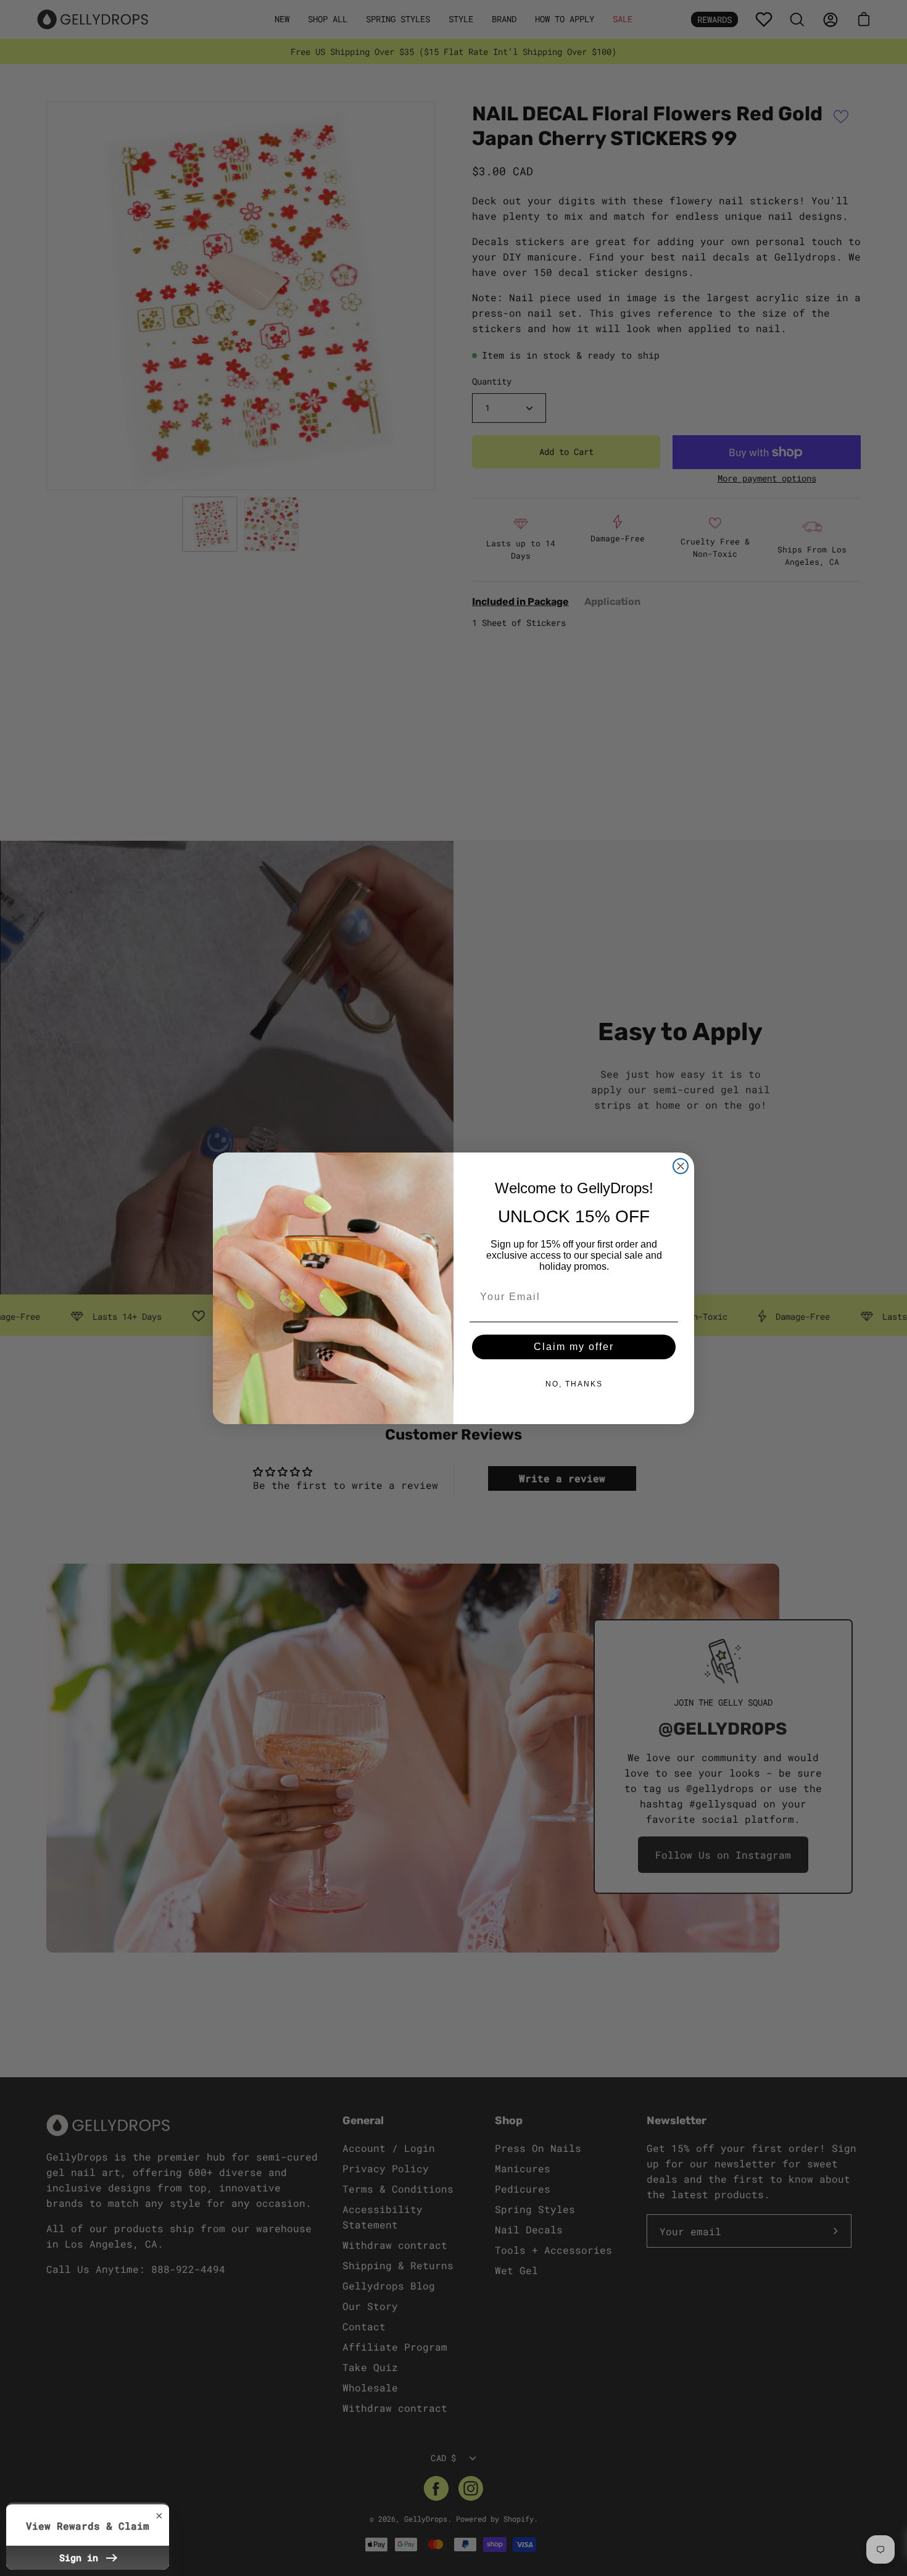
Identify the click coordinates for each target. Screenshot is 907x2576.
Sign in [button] (81, 2557)
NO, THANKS (574, 1384)
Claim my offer (574, 1347)
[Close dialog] (681, 1166)
